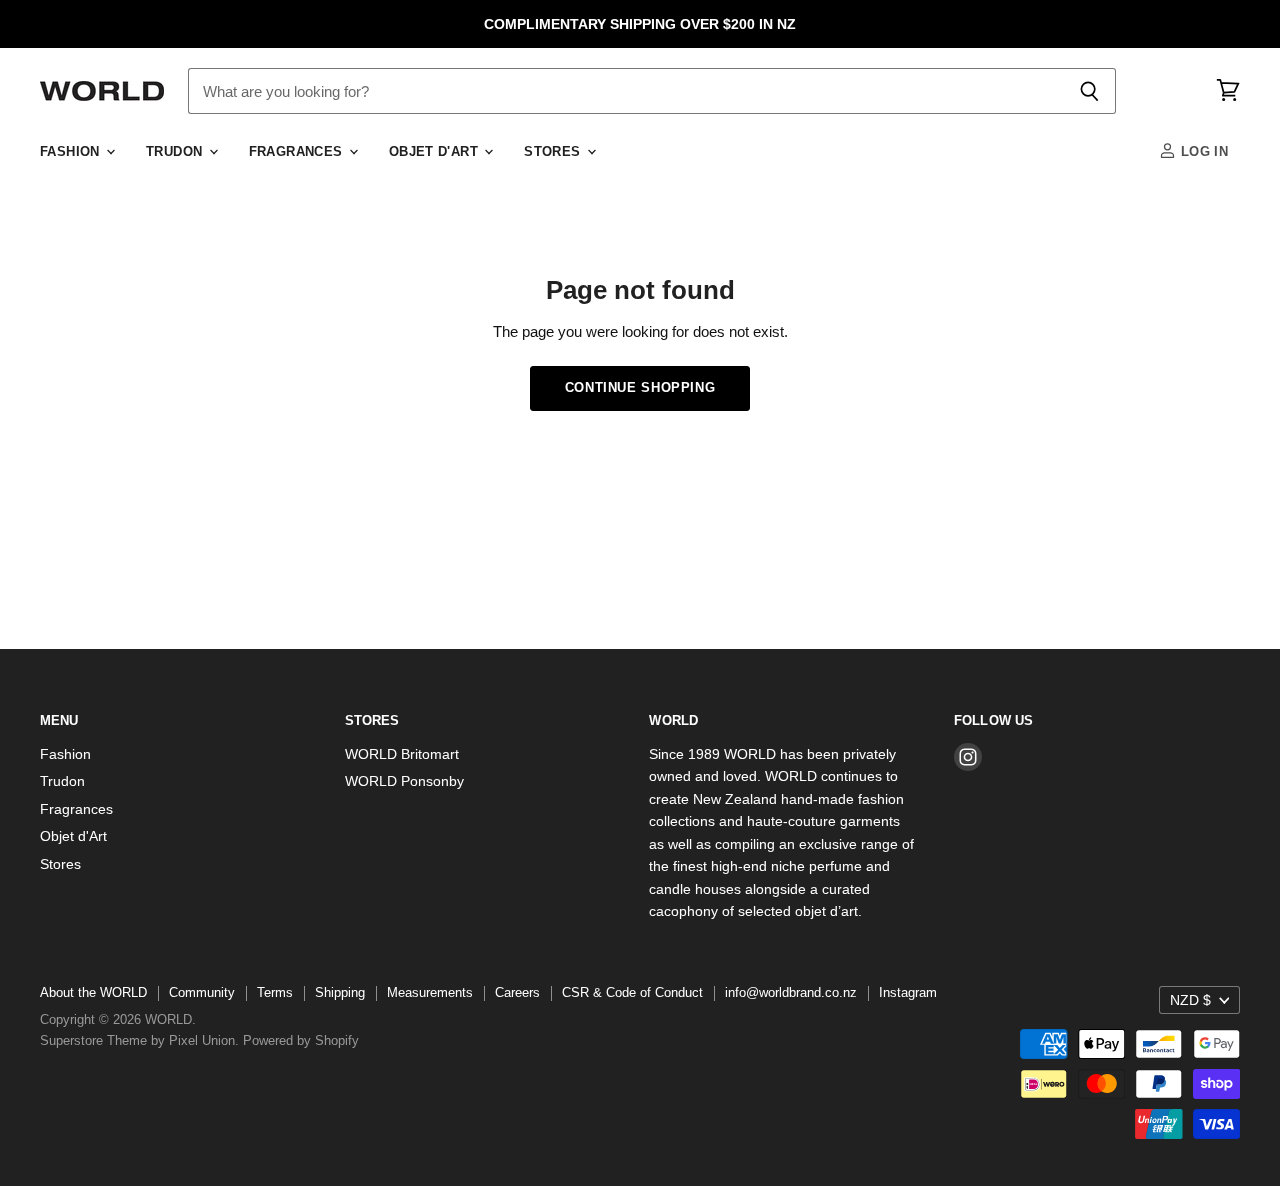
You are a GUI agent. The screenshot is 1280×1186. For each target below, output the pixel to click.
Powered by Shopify (301, 1040)
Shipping (340, 992)
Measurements (430, 992)
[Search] (1089, 91)
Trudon (176, 152)
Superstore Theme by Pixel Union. (139, 1040)
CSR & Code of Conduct (632, 992)
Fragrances (298, 152)
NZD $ (1190, 1000)
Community (202, 992)
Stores (554, 152)
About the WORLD (93, 992)
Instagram (908, 992)
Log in (1202, 152)
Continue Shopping (640, 388)
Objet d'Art (436, 152)
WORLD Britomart (402, 754)
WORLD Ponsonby (404, 781)
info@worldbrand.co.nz (791, 992)
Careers (517, 992)
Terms (275, 992)
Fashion (72, 152)
